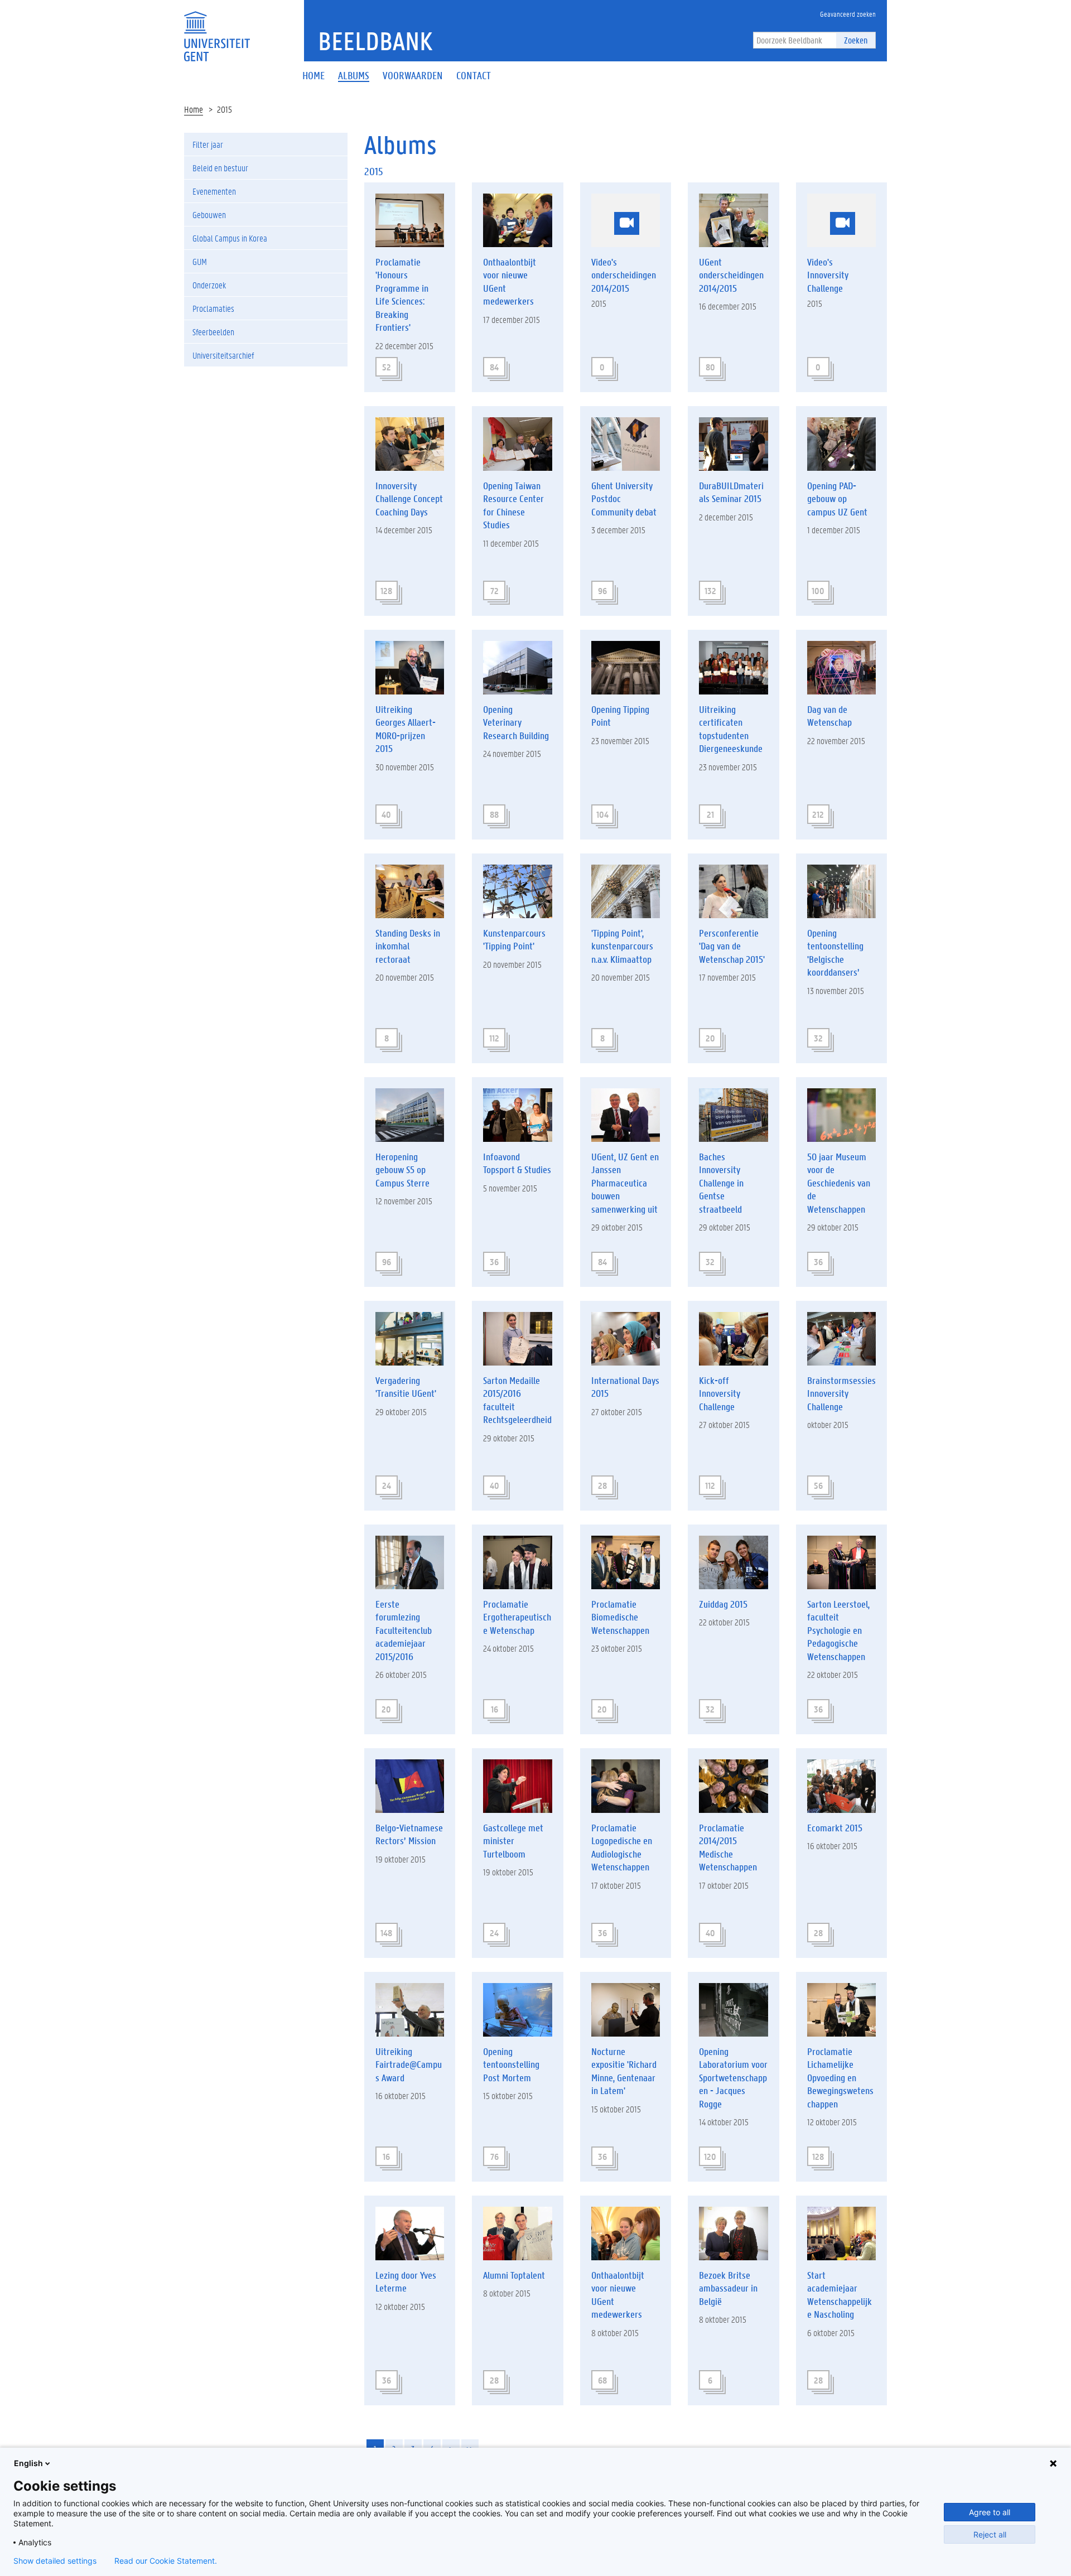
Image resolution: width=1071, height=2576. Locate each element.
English (28, 2463)
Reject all (990, 2534)
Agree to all (990, 2512)
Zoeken (856, 40)
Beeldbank (375, 41)
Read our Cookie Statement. (166, 2561)
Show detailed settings (55, 2561)
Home (194, 109)
